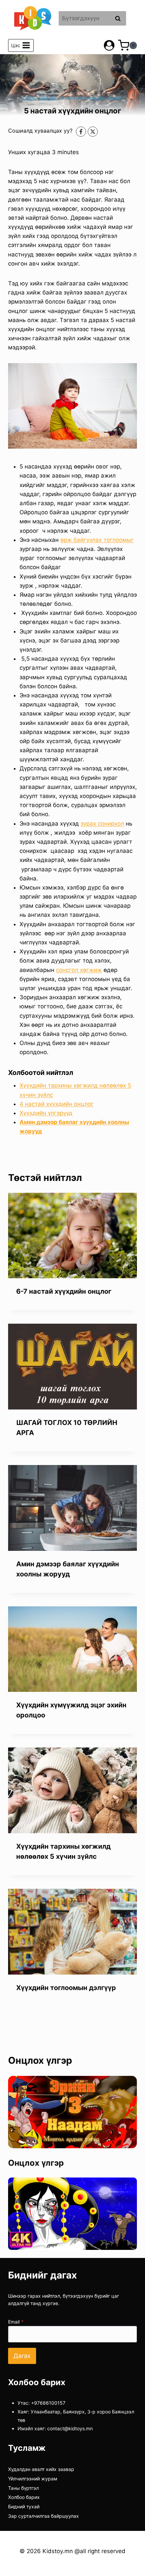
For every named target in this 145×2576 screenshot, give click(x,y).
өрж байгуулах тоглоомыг (97, 540)
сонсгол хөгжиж (79, 970)
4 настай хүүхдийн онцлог (57, 1104)
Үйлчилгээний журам (33, 2479)
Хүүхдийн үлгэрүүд (46, 1113)
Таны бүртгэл (23, 2488)
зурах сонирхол (102, 824)
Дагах (22, 2356)
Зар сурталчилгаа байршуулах (43, 2516)
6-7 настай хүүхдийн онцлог (64, 1291)
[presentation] (72, 1236)
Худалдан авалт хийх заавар (41, 2469)
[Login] (109, 45)
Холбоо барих (24, 2497)
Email (16, 2322)
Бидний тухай (24, 2507)
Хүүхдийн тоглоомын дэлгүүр (66, 1988)
